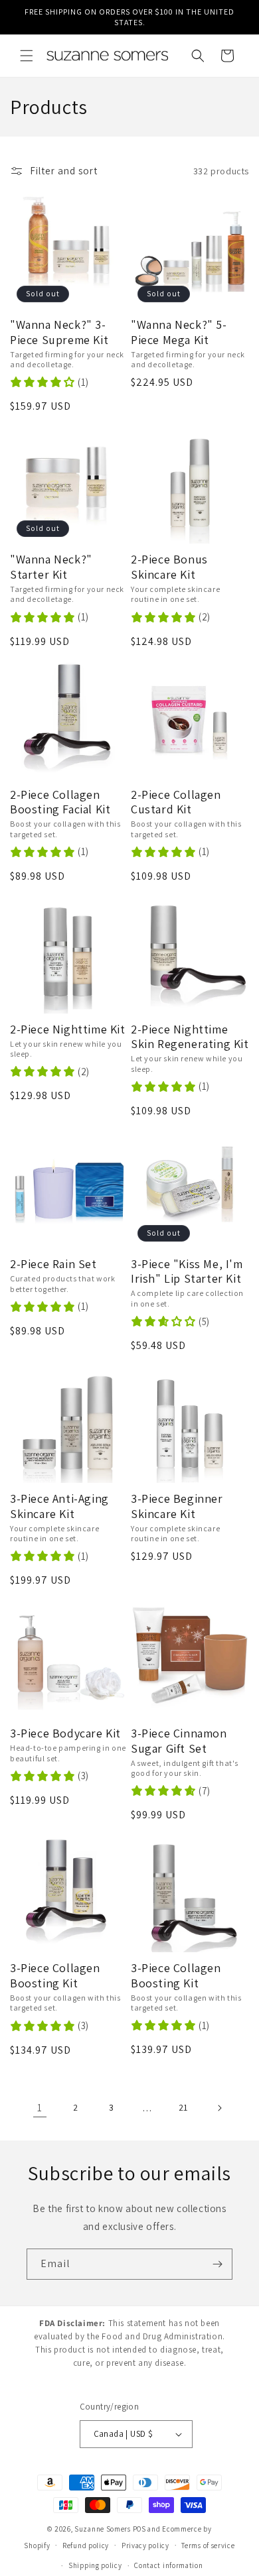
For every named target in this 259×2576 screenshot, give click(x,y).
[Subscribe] (217, 2264)
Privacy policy (145, 2546)
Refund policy (86, 2546)
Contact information (168, 2565)
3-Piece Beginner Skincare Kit (177, 1506)
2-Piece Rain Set (53, 1264)
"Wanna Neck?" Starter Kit (51, 567)
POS (139, 2529)
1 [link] (40, 2108)
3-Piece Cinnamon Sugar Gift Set (179, 1741)
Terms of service (208, 2546)
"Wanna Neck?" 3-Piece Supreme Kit (59, 332)
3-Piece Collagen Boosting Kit (55, 1976)
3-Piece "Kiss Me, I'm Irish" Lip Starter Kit (187, 1272)
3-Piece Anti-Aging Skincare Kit (59, 1506)
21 (183, 2107)
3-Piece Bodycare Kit (65, 1733)
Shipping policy (95, 2565)
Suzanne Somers (103, 2529)
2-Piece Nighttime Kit (68, 1029)
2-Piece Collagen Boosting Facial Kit (60, 802)
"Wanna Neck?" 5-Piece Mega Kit (179, 332)
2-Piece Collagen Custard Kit (176, 802)
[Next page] (219, 2108)
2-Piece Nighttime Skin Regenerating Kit (190, 1037)
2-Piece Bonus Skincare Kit (169, 567)
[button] (27, 56)
